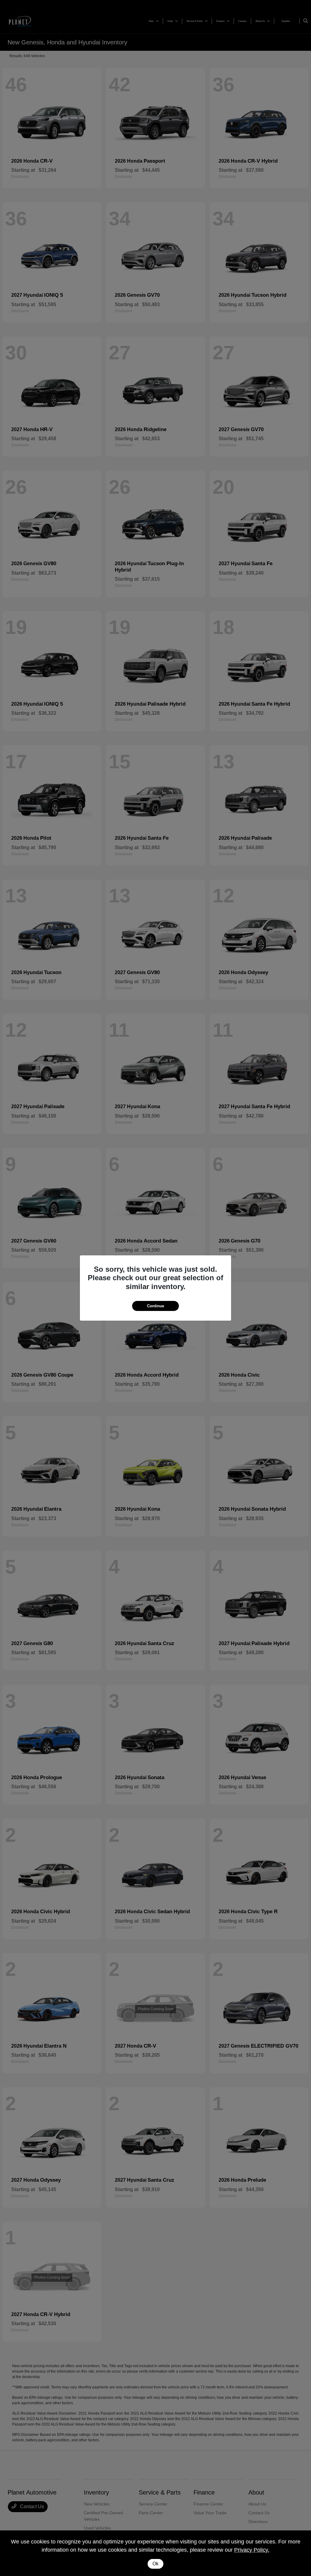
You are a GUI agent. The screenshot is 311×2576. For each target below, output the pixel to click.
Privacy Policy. (252, 2550)
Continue (155, 1306)
